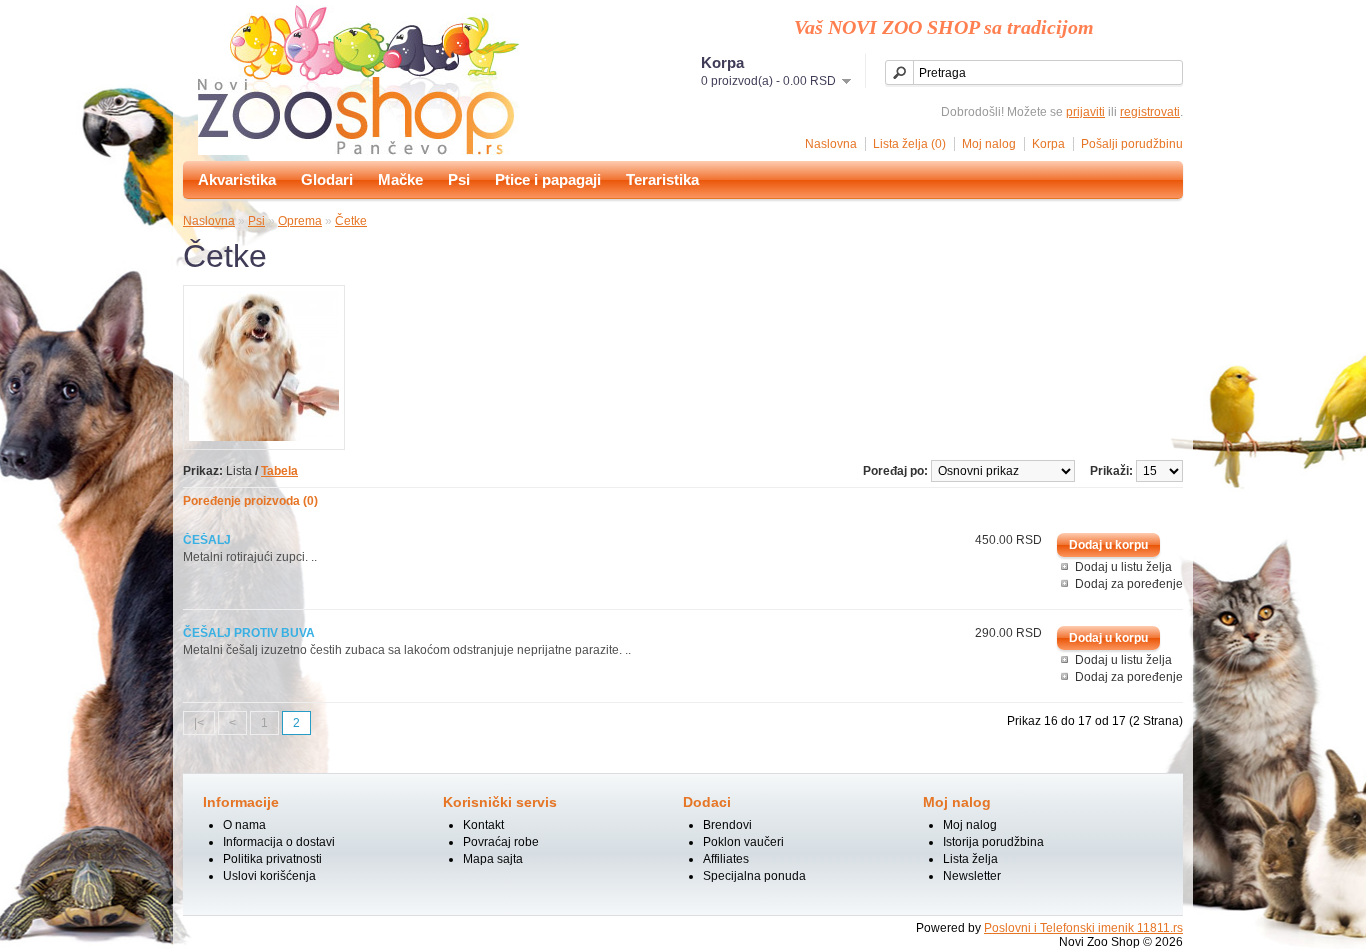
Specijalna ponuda (754, 876)
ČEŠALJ (207, 540)
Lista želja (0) (909, 144)
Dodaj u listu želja (1123, 567)
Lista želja (970, 859)
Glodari (327, 179)
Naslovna (831, 144)
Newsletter (972, 876)
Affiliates (726, 859)
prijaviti (1085, 112)
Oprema (300, 221)
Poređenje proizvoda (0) (250, 501)
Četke (351, 221)
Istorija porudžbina (993, 842)
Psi (459, 179)
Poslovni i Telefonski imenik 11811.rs (1083, 928)
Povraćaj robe (501, 842)
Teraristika (662, 179)
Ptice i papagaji (548, 179)
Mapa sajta (493, 859)
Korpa (1048, 144)
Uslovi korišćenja (269, 876)
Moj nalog (989, 144)
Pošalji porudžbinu (1132, 144)
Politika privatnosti (272, 859)
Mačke (400, 179)
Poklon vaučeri (743, 842)
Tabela (279, 471)
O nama (244, 825)
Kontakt (483, 825)
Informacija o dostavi (279, 842)
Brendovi (727, 825)
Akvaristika (237, 179)
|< (199, 723)
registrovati (1150, 112)
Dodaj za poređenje (1129, 584)
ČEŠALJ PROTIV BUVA (249, 633)
